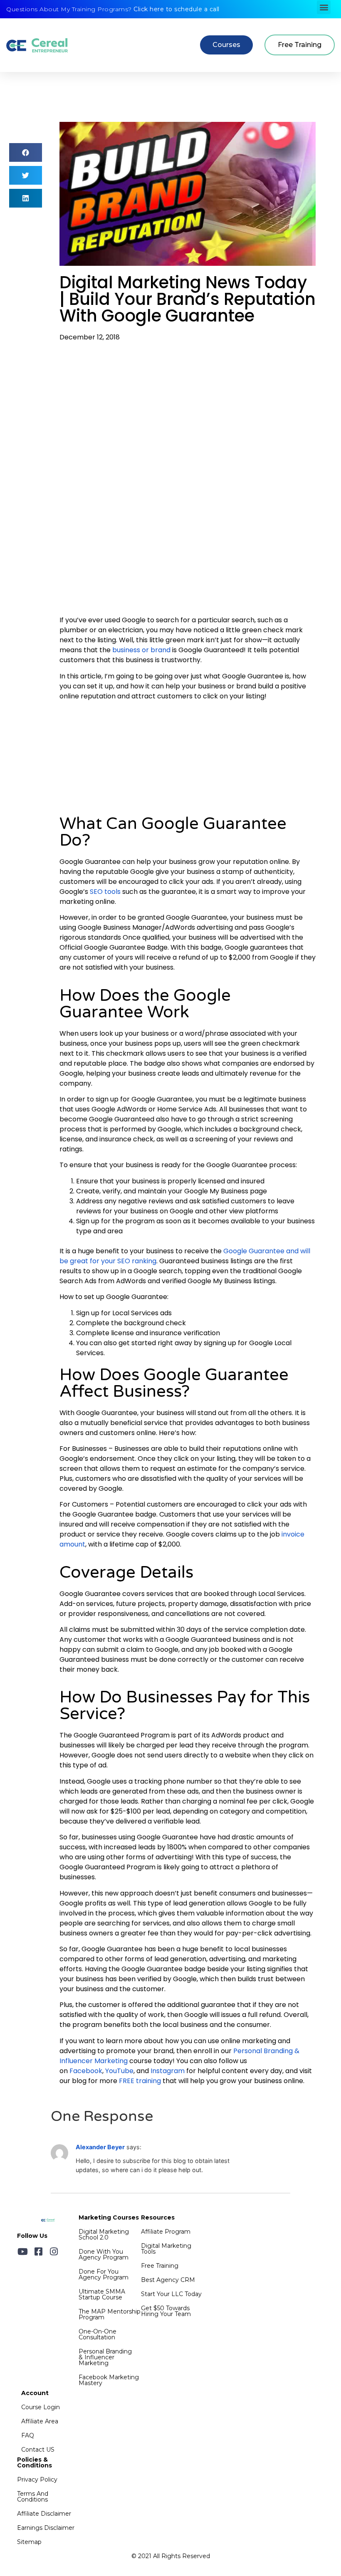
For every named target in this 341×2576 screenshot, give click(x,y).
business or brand (141, 650)
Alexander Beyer (100, 2147)
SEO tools (104, 892)
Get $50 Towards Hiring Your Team (166, 2311)
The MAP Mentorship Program (110, 2314)
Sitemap (29, 2542)
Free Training (160, 2266)
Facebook (85, 2071)
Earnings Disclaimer (46, 2528)
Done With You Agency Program (104, 2254)
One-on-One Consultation (98, 2334)
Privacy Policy (37, 2479)
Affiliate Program (166, 2232)
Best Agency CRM (168, 2280)
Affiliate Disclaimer (44, 2514)
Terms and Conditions (33, 2497)
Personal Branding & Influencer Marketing (105, 2357)
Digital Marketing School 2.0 (104, 2235)
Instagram (167, 2071)
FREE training (139, 2081)
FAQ (28, 2435)
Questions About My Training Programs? (113, 9)
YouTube (119, 2071)
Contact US (38, 2450)
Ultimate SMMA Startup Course (102, 2294)
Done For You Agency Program (104, 2274)
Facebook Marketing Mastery (109, 2380)
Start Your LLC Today (171, 2294)
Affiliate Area (40, 2421)
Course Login (41, 2407)
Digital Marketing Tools (166, 2249)
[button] (324, 7)
